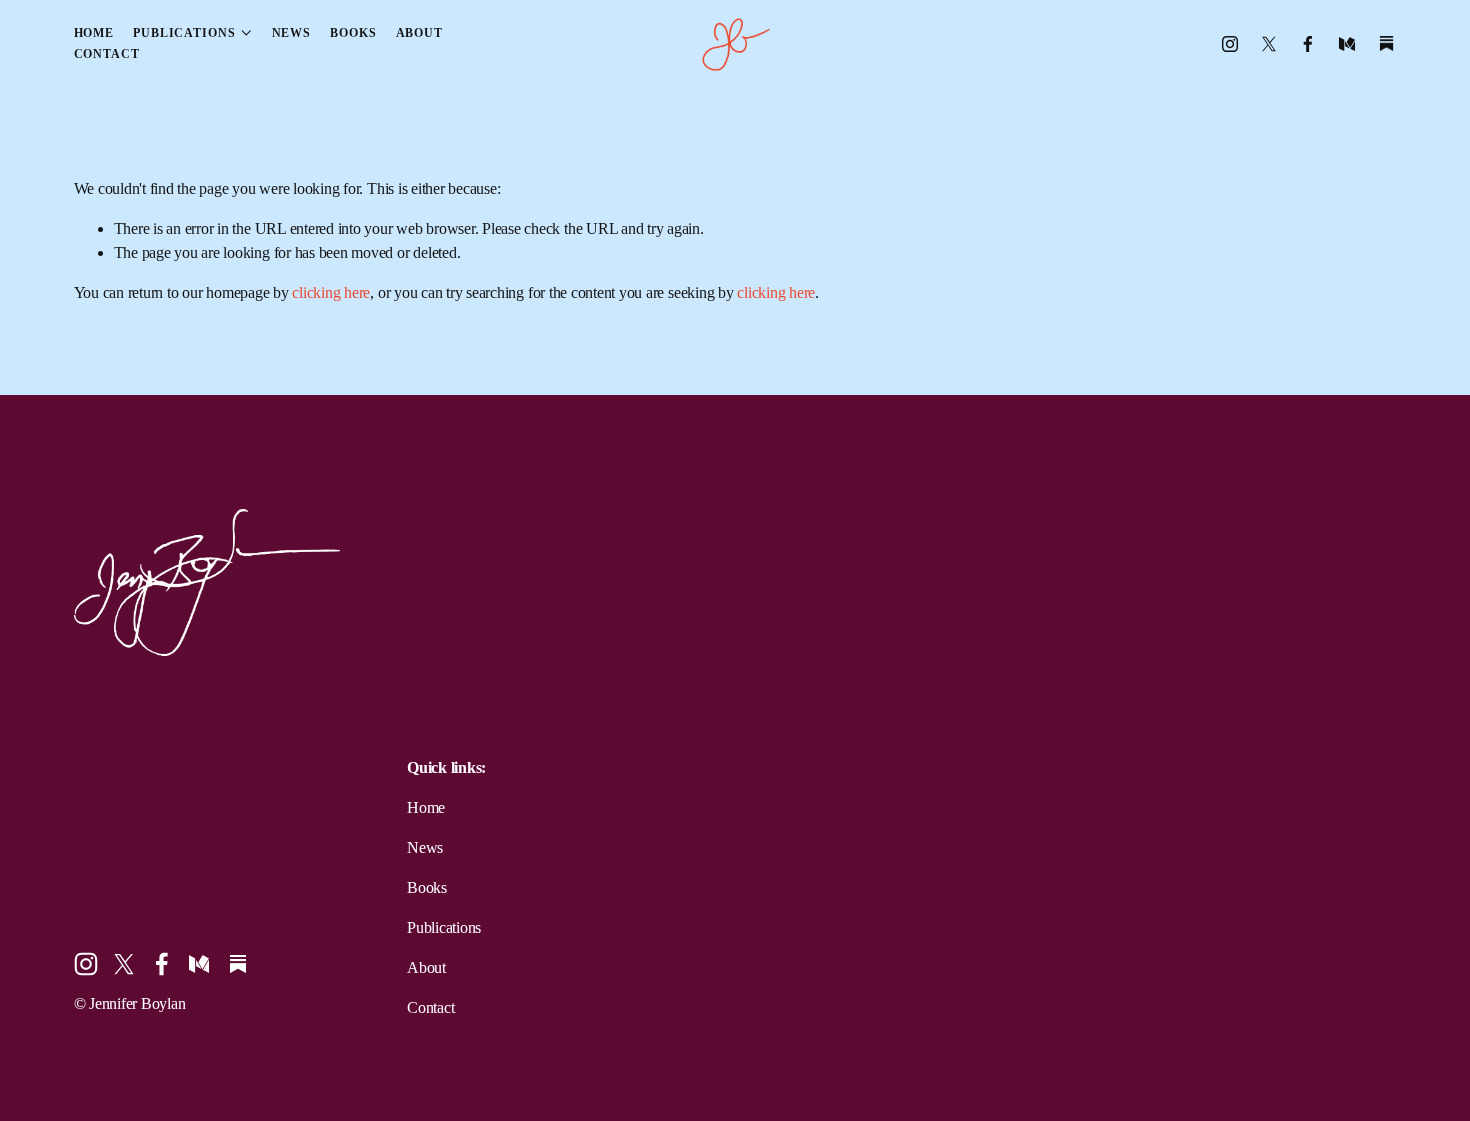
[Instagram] (1230, 44)
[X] (1269, 44)
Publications (444, 927)
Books (353, 33)
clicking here (331, 292)
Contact (107, 54)
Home (94, 33)
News (292, 33)
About (419, 33)
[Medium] (1347, 44)
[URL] (1387, 44)
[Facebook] (1308, 44)
